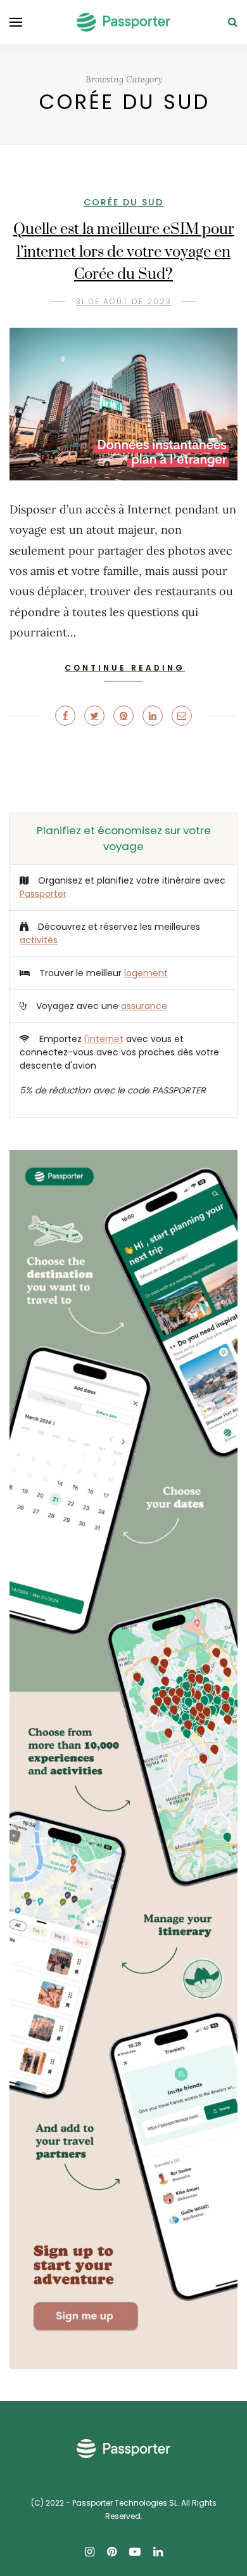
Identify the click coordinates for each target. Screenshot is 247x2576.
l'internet (104, 1039)
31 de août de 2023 (124, 301)
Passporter (43, 894)
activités (39, 940)
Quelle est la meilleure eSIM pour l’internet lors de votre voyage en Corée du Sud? (124, 252)
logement (146, 973)
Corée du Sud (123, 202)
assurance (144, 1006)
